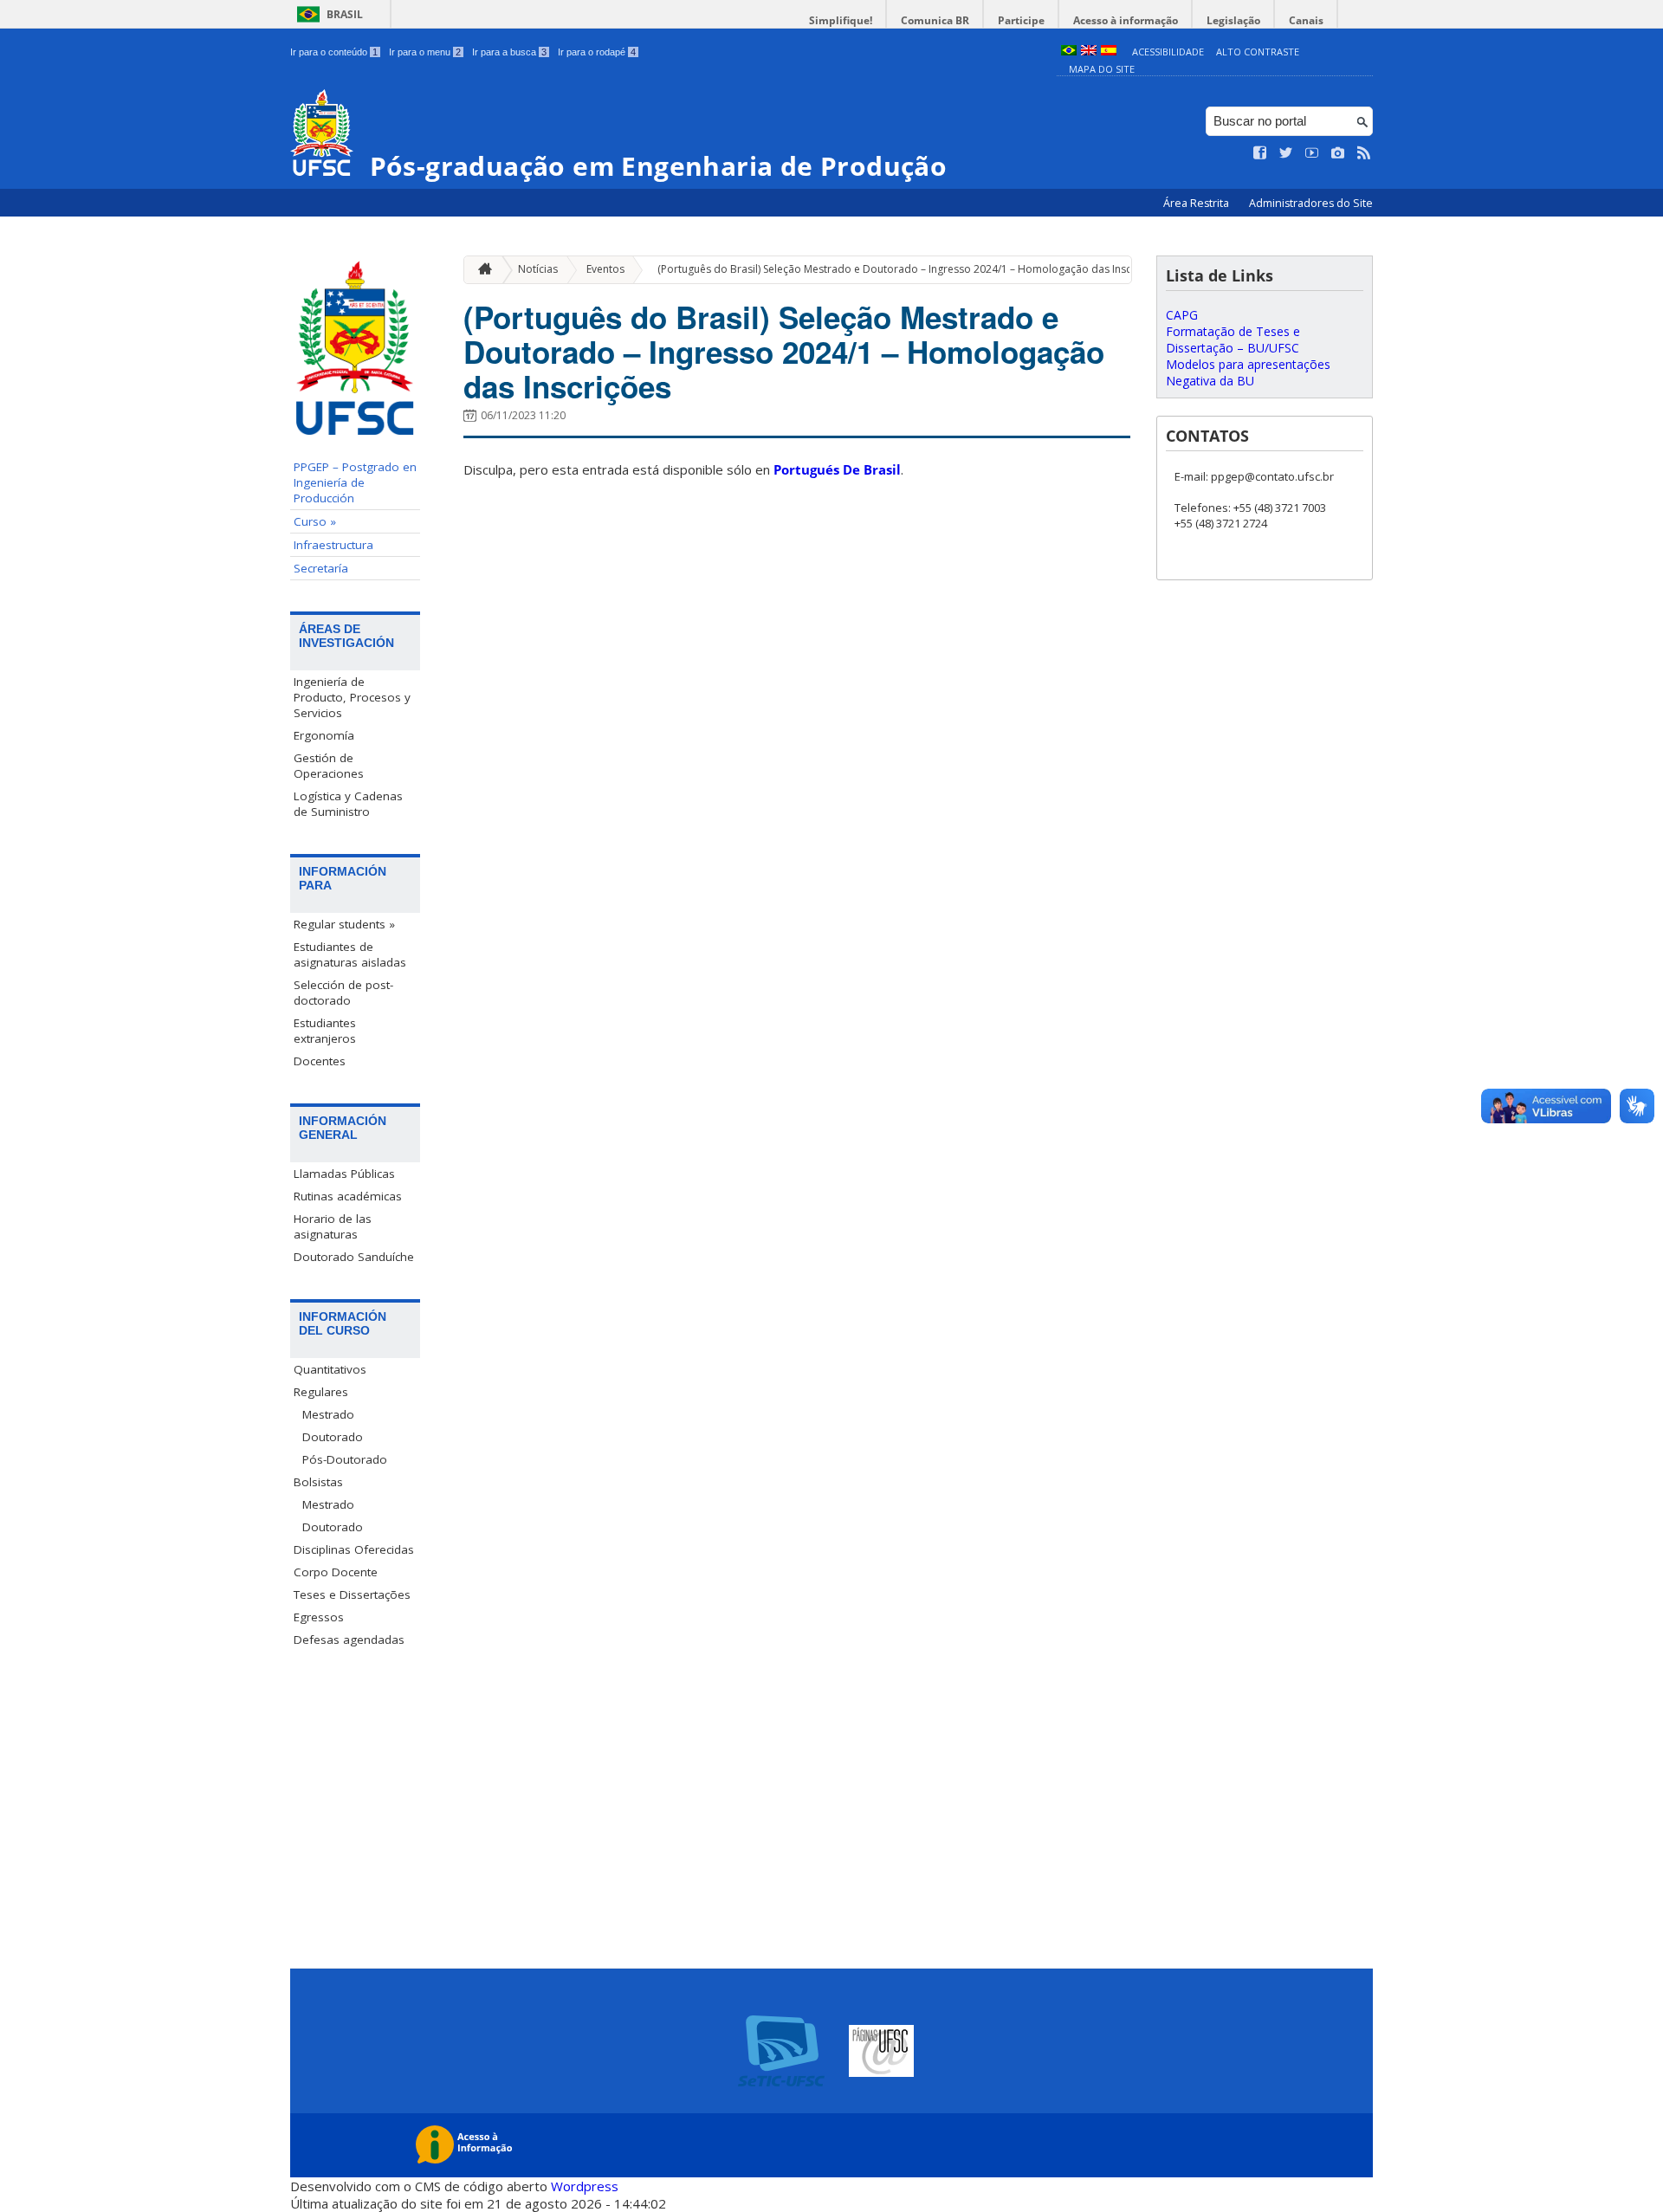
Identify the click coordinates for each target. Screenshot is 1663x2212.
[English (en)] (1089, 52)
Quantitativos (330, 1369)
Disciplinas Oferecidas (354, 1549)
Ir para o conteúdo (334, 52)
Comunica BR (935, 20)
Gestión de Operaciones (329, 766)
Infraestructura (333, 545)
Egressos (319, 1617)
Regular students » (344, 924)
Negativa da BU (1210, 381)
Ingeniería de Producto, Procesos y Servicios (352, 697)
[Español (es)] (1109, 52)
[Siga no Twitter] (1286, 153)
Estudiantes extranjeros (325, 1031)
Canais (1306, 20)
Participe (1021, 20)
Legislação (1233, 20)
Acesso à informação (1126, 20)
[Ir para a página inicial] (481, 270)
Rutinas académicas (348, 1196)
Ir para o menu (425, 52)
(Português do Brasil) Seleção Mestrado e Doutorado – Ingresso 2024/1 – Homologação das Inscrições (909, 269)
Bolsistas (318, 1482)
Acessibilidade (1168, 52)
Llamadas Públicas (344, 1174)
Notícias (538, 269)
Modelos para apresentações (1248, 364)
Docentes (320, 1061)
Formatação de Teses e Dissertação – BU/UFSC (1233, 340)
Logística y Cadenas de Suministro (348, 804)
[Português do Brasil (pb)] (1069, 52)
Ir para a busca (509, 52)
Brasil (345, 14)
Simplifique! (841, 20)
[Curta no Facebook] (1260, 153)
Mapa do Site (1102, 69)
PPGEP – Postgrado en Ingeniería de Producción (355, 482)
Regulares (321, 1392)
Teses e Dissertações (352, 1594)
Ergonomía (324, 735)
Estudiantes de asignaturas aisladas (350, 954)
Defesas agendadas (349, 1640)
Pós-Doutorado (345, 1459)
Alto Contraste (1258, 52)
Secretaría (321, 568)
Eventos (605, 269)
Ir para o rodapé (597, 52)
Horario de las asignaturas (333, 1226)
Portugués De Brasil (837, 469)
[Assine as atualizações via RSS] (1364, 153)
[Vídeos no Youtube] (1312, 153)
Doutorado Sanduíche (354, 1257)
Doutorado (333, 1437)
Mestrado (328, 1414)
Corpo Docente (336, 1572)
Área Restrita (1197, 203)
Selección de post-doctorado (343, 993)
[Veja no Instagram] (1338, 153)
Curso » (315, 521)
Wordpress (585, 2186)
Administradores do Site (1311, 203)
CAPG (1182, 315)
